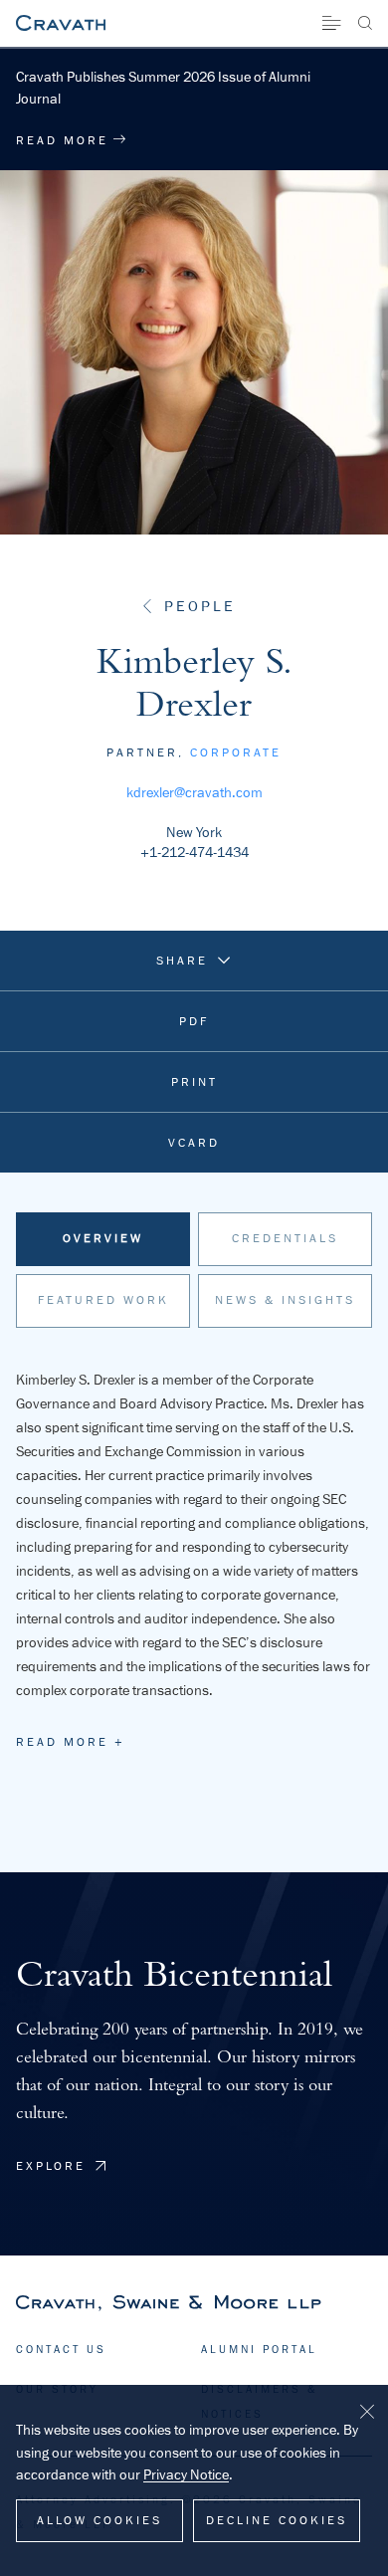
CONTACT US (61, 2349)
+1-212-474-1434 (194, 852)
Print (194, 1082)
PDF (194, 1021)
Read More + (71, 1742)
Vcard (194, 1143)
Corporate (236, 752)
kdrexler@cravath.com (194, 792)
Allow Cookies (99, 2520)
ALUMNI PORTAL (259, 2349)
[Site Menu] (331, 23)
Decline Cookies (277, 2520)
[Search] (365, 23)
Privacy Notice (186, 2474)
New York (194, 832)
